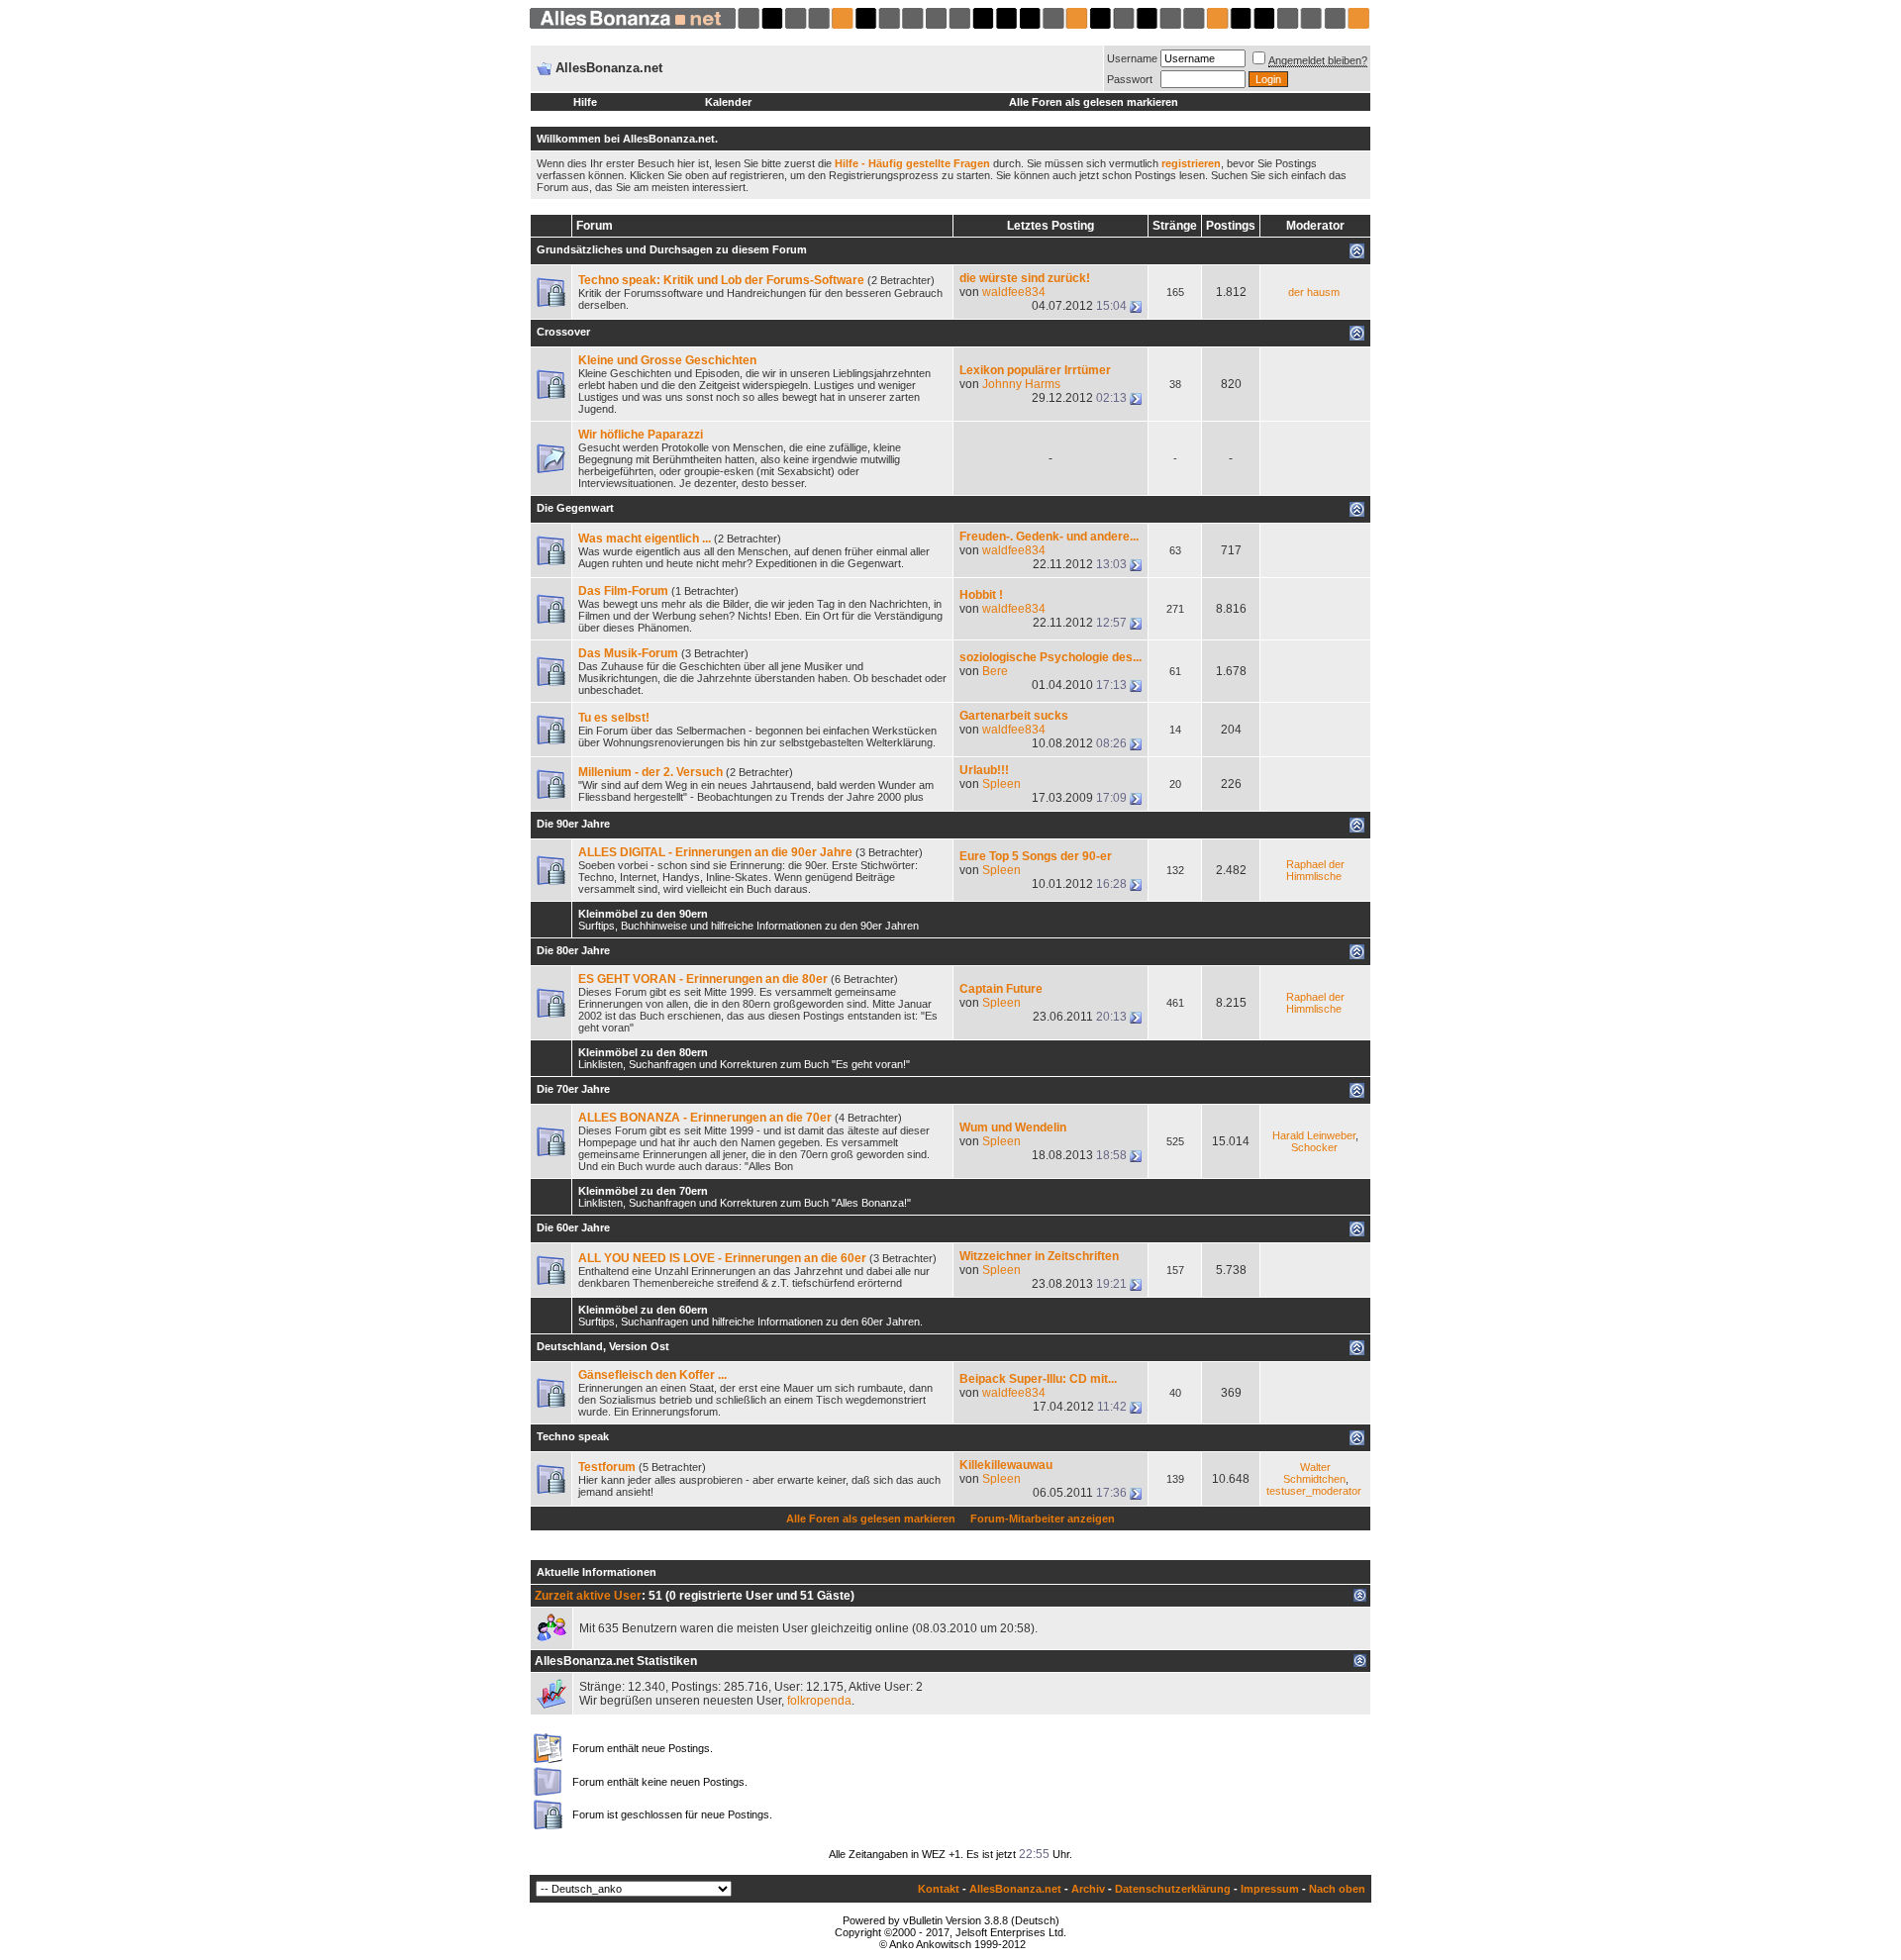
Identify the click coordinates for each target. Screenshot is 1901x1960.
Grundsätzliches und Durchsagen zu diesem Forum (672, 249)
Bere (995, 671)
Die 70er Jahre (573, 1089)
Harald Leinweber (1314, 1135)
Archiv (1088, 1889)
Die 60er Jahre (573, 1227)
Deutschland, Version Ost (603, 1346)
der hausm (1314, 292)
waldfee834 (1014, 292)
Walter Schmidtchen (1314, 1473)
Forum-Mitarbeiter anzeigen (1043, 1519)
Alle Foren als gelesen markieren (1094, 102)
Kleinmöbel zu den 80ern (643, 1052)
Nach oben (1337, 1889)
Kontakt (939, 1889)
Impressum (1270, 1889)
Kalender (728, 102)
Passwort (1130, 79)
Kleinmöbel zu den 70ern (643, 1191)
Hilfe (585, 102)
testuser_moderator (1314, 1491)
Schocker (1314, 1147)
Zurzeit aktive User (588, 1596)
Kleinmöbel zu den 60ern (643, 1310)
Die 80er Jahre (573, 950)
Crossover (563, 332)
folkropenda (819, 1701)
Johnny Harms (1021, 384)
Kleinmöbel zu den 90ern (643, 914)
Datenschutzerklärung (1173, 1889)
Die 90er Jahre (573, 824)
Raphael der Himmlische (1315, 870)
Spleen (1001, 784)
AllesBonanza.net (1015, 1889)
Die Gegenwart (575, 508)
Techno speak (573, 1436)
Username (1132, 58)
